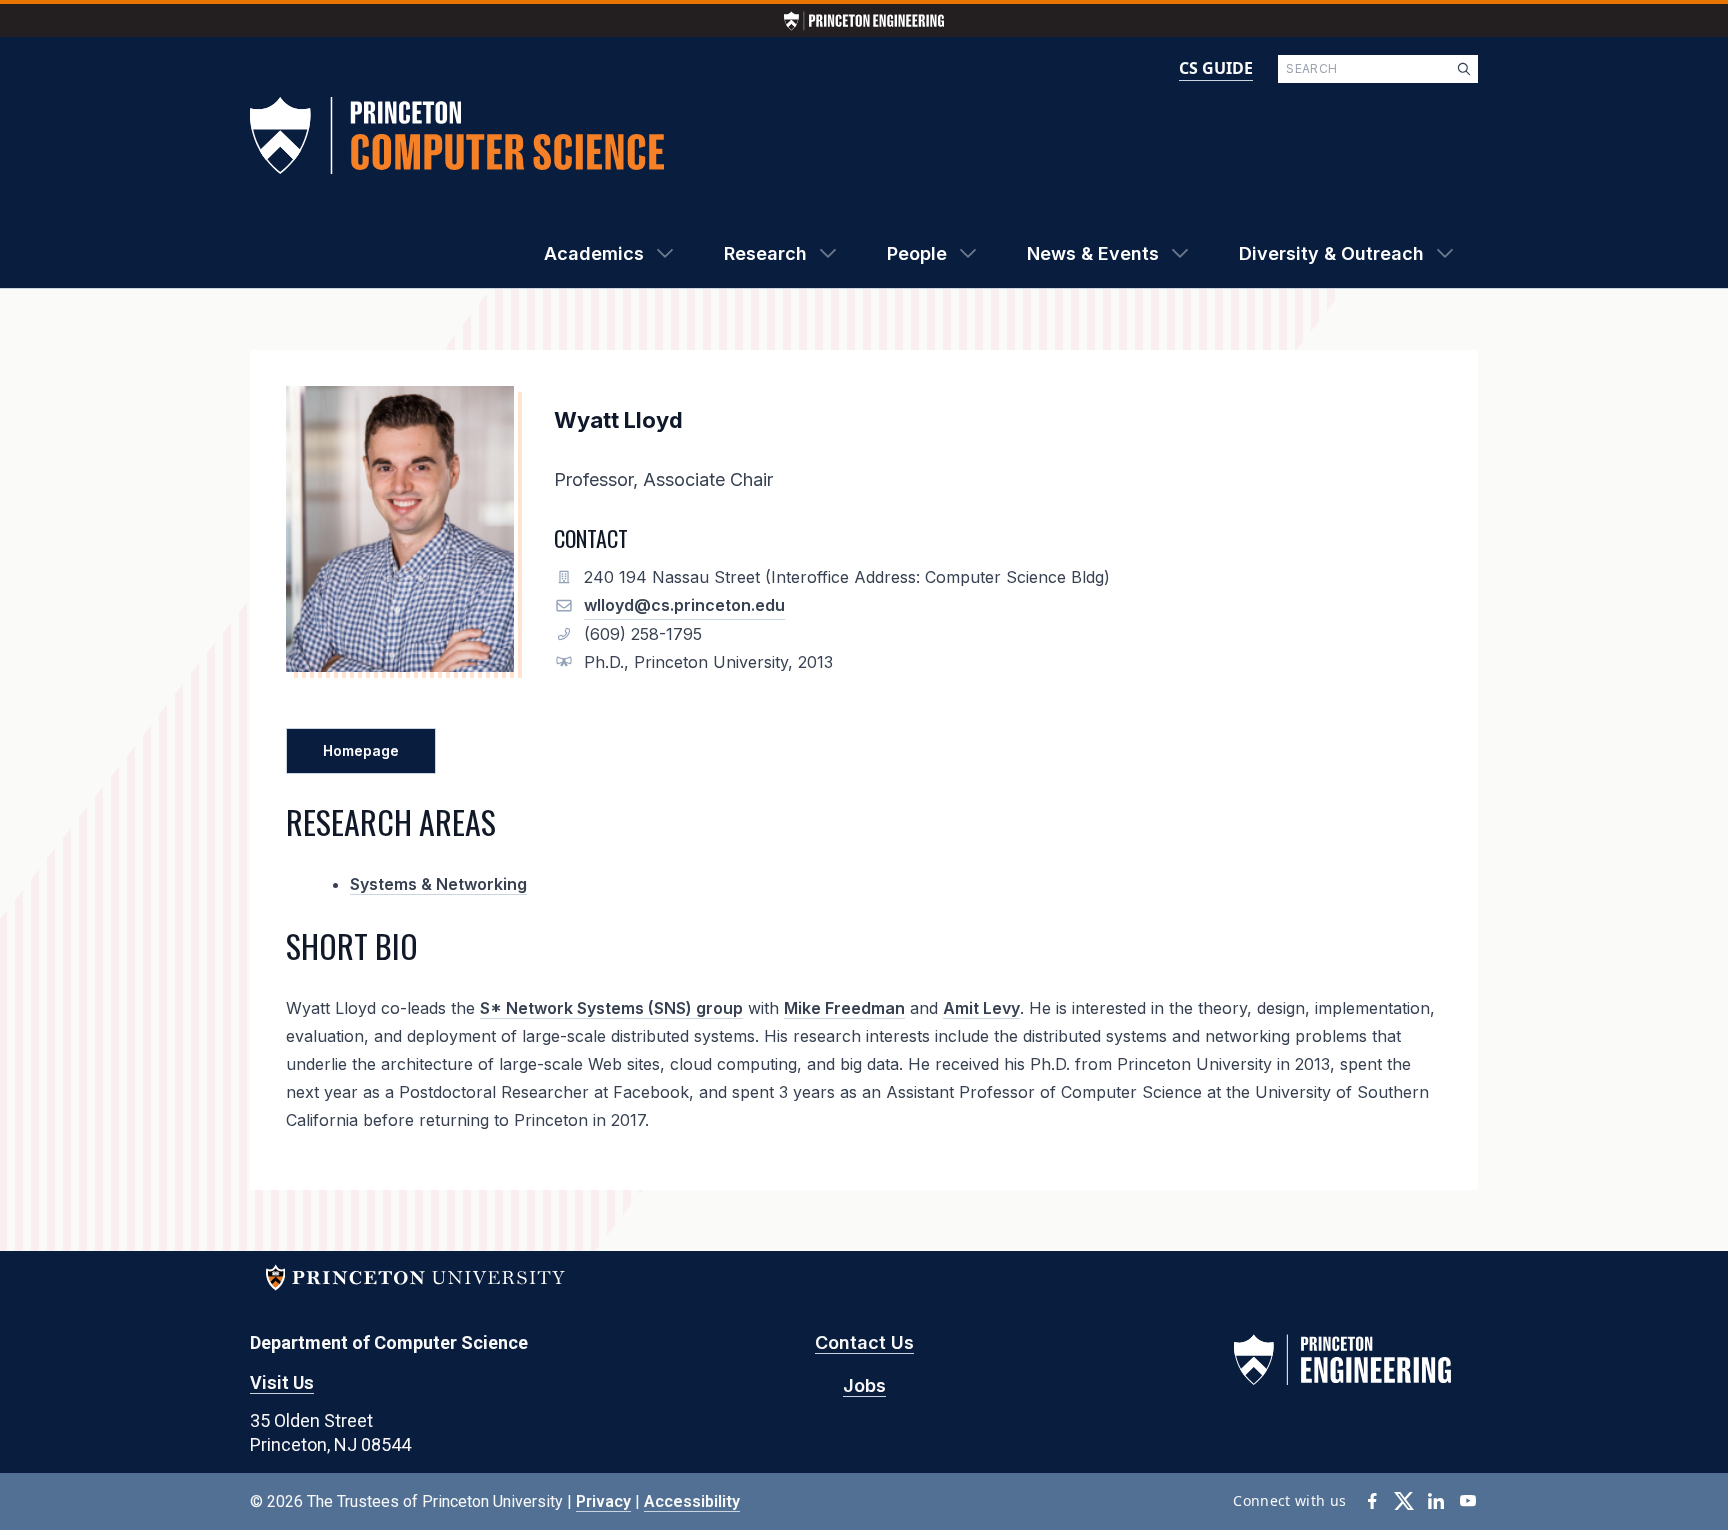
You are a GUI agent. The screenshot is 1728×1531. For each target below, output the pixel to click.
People (917, 253)
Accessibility (692, 1501)
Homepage (361, 750)
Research (765, 253)
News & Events (1093, 253)
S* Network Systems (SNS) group (611, 1008)
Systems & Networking (438, 884)
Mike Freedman (844, 1008)
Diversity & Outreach (1331, 253)
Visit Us (282, 1382)
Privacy (603, 1501)
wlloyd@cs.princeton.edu (684, 605)
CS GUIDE (1216, 68)
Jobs (864, 1385)
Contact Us (864, 1342)
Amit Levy (981, 1008)
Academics (594, 253)
